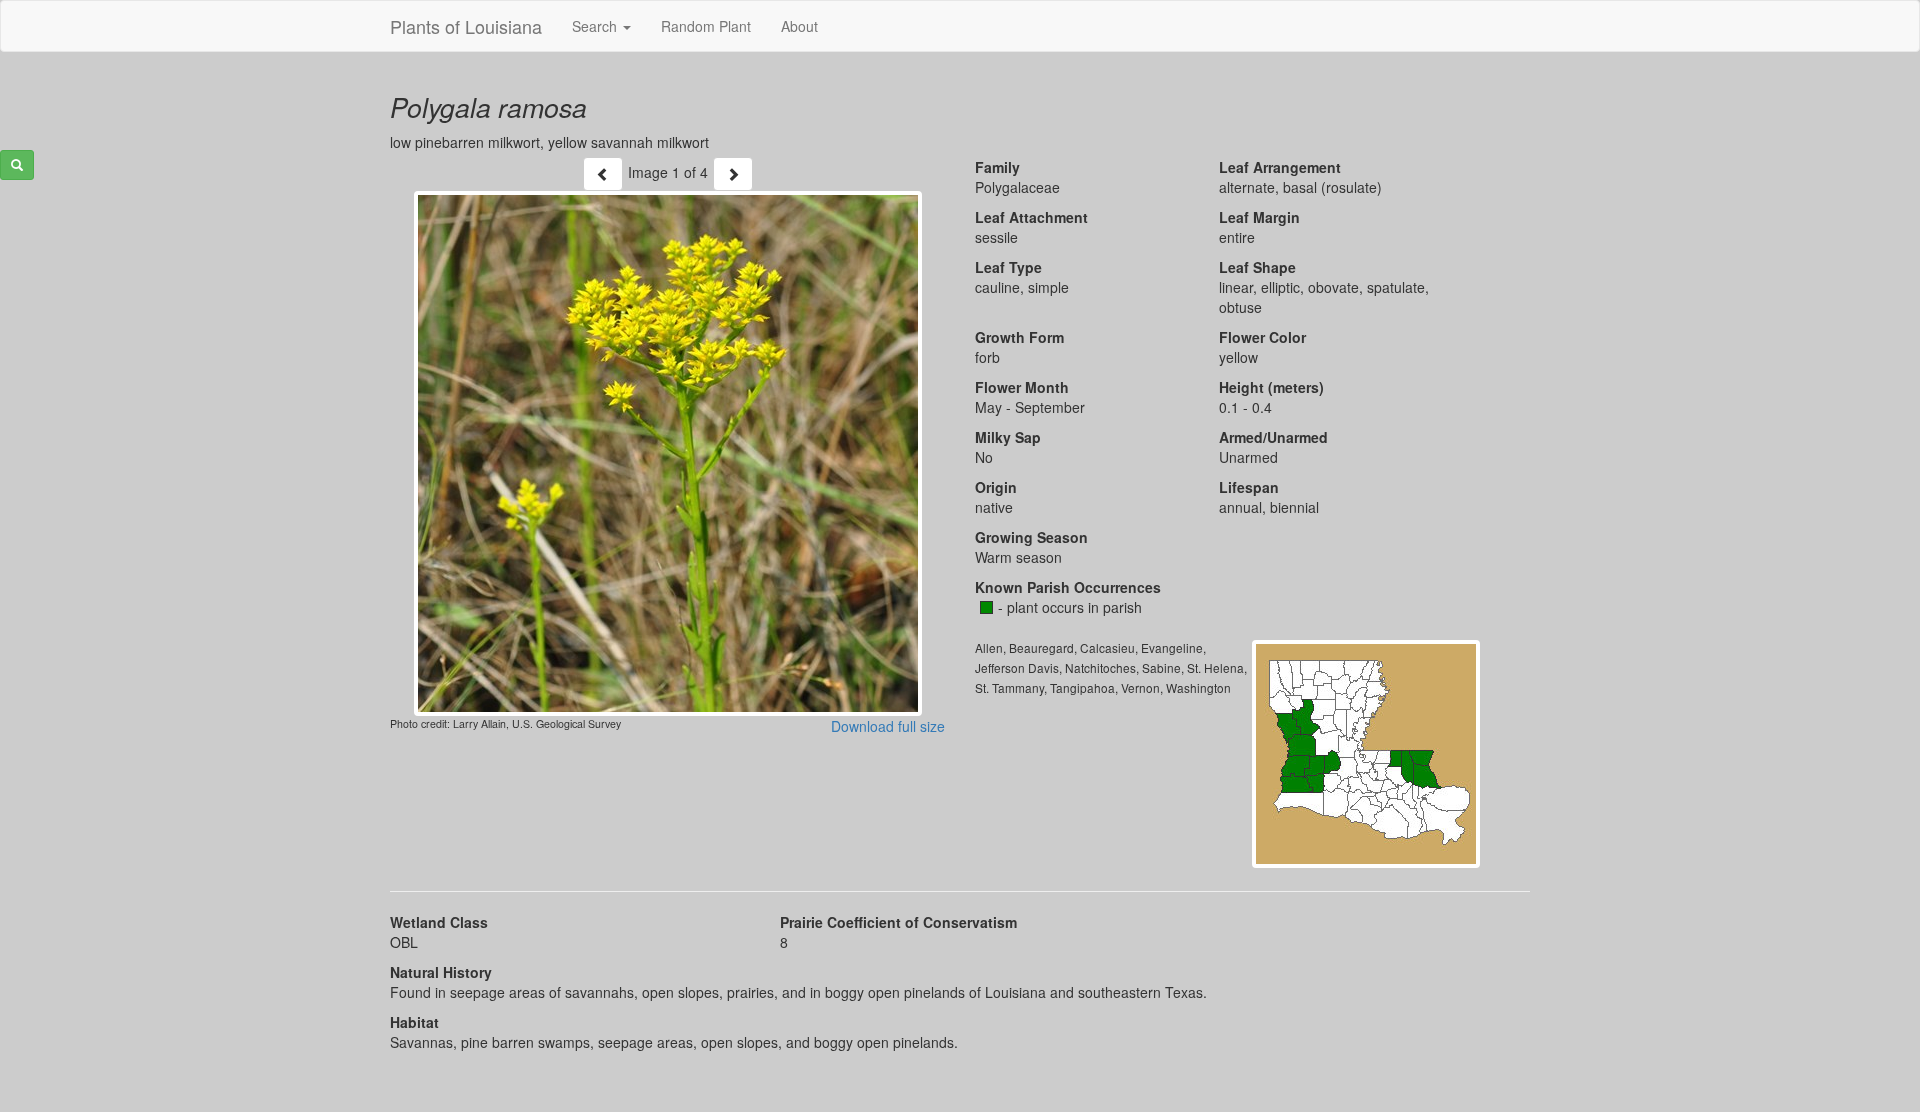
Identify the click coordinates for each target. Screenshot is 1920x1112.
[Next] (733, 174)
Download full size (888, 726)
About (799, 26)
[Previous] (603, 174)
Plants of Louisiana (466, 26)
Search (596, 26)
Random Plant (706, 26)
